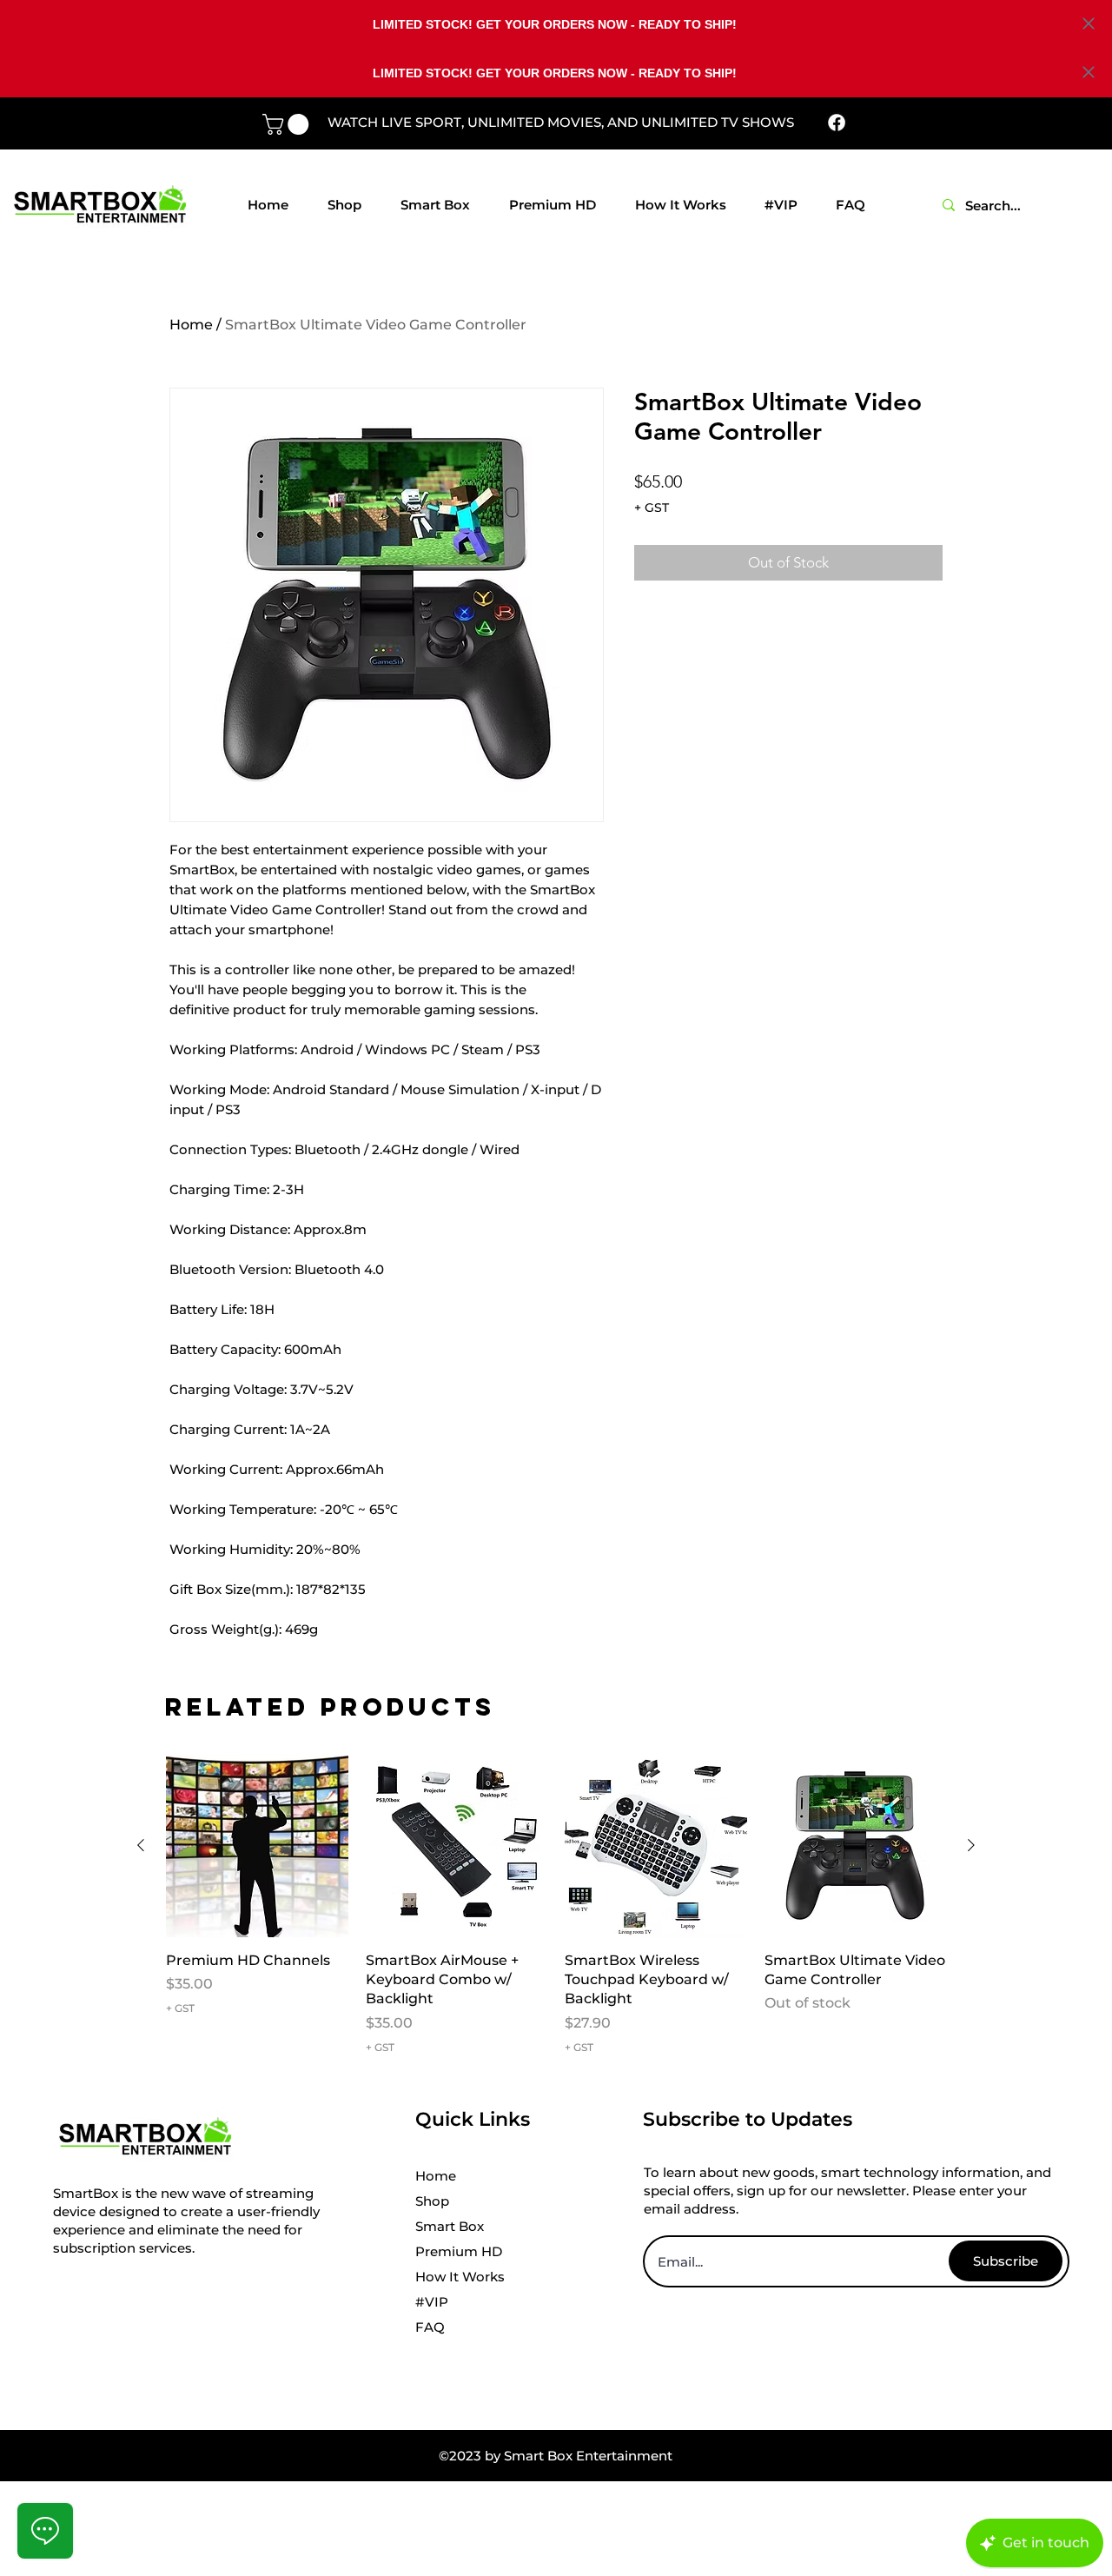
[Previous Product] (141, 1845)
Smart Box (450, 2226)
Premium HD (459, 2251)
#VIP (432, 2302)
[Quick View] (257, 1846)
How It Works (460, 2277)
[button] (288, 124)
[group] (556, 1905)
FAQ (430, 2327)
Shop (432, 2201)
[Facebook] (837, 123)
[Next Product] (971, 1845)
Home (191, 325)
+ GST (652, 508)
